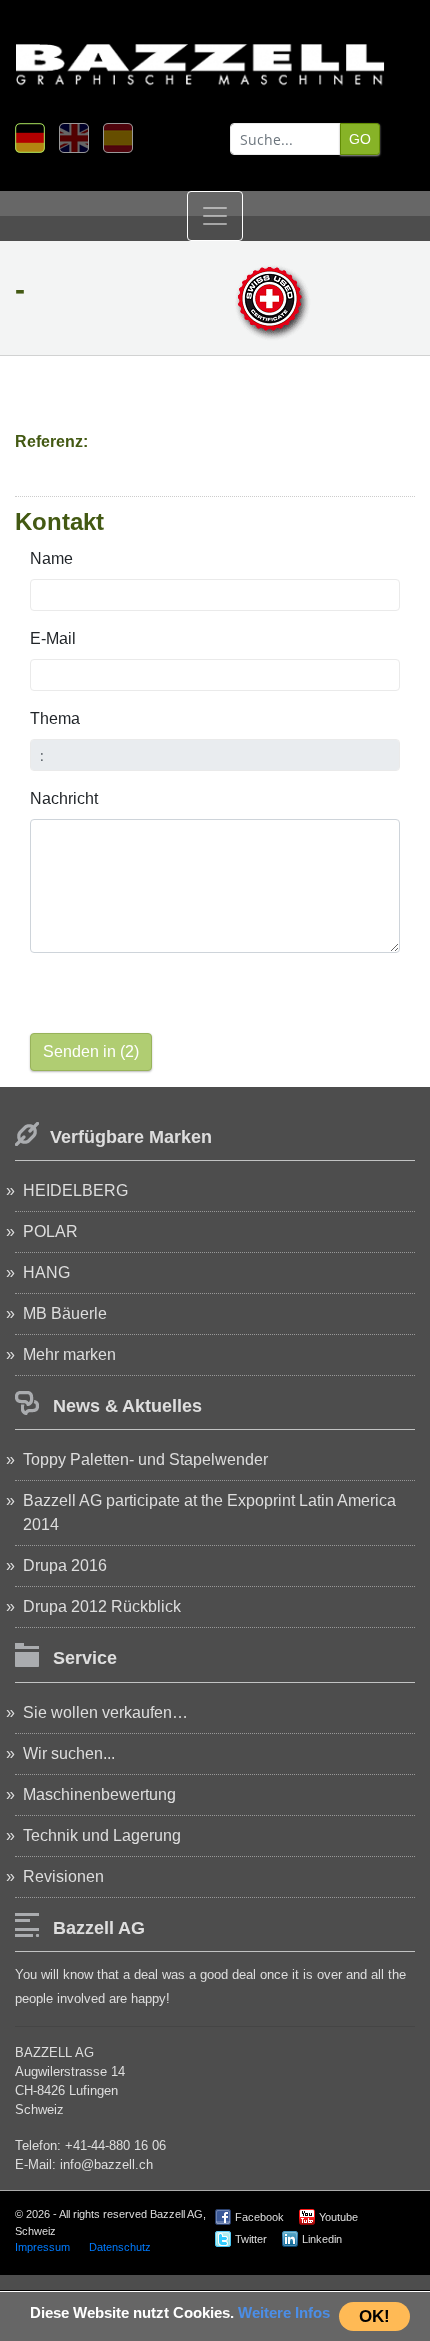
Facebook (259, 2217)
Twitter (251, 2239)
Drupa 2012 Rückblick (102, 1606)
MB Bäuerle (65, 1313)
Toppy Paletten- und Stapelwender (145, 1459)
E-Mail (53, 638)
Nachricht (64, 798)
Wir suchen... (69, 1753)
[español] (118, 138)
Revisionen (63, 1876)
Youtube (338, 2217)
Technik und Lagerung (102, 1835)
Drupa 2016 (65, 1565)
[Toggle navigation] (215, 216)
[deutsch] (30, 138)
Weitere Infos (284, 2312)
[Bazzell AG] (200, 55)
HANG (46, 1272)
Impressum (42, 2247)
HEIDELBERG (75, 1190)
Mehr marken (69, 1354)
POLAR (50, 1231)
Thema (55, 718)
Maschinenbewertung (99, 1794)
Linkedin (322, 2239)
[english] (74, 138)
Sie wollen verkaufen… (105, 1712)
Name (51, 558)
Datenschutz (120, 2247)
